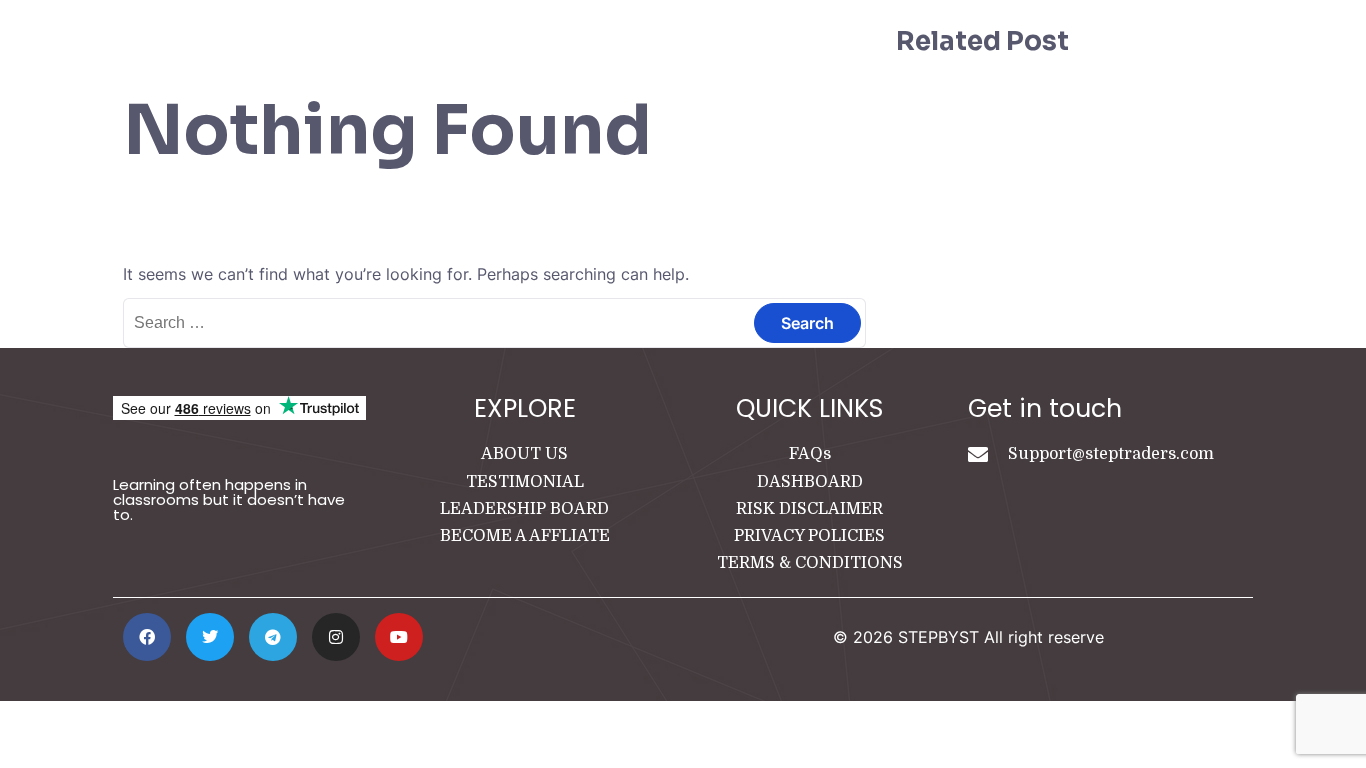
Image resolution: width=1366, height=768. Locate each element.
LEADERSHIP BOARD (524, 509)
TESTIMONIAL (525, 482)
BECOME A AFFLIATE (525, 536)
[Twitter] (210, 637)
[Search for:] (494, 322)
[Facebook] (147, 637)
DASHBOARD (810, 482)
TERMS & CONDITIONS (810, 563)
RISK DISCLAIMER (809, 509)
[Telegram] (273, 637)
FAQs (810, 454)
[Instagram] (336, 637)
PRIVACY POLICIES (809, 536)
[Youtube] (399, 637)
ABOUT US (524, 454)
